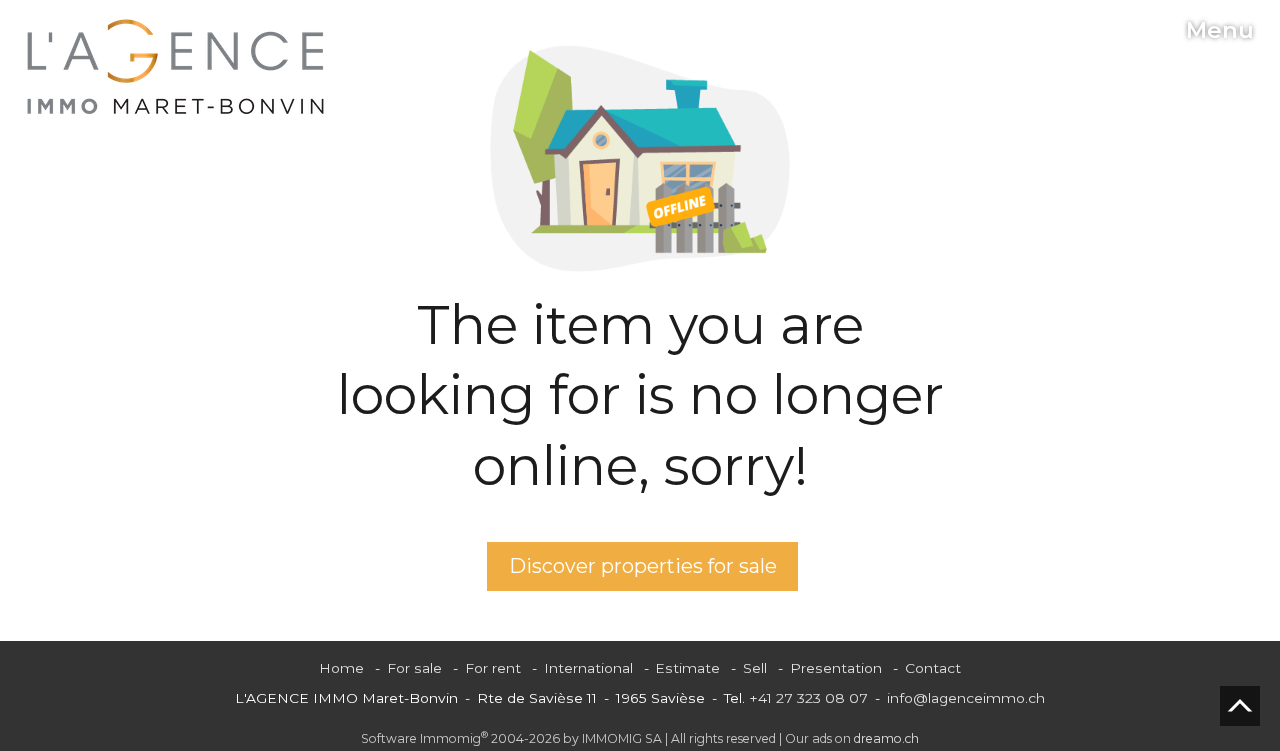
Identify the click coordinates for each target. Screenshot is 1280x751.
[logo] (176, 67)
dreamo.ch (886, 738)
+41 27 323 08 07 (808, 698)
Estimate (687, 668)
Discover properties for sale (643, 566)
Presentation (836, 668)
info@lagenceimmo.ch (966, 698)
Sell (755, 668)
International (588, 668)
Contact (933, 668)
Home (341, 668)
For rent (493, 668)
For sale (414, 668)
